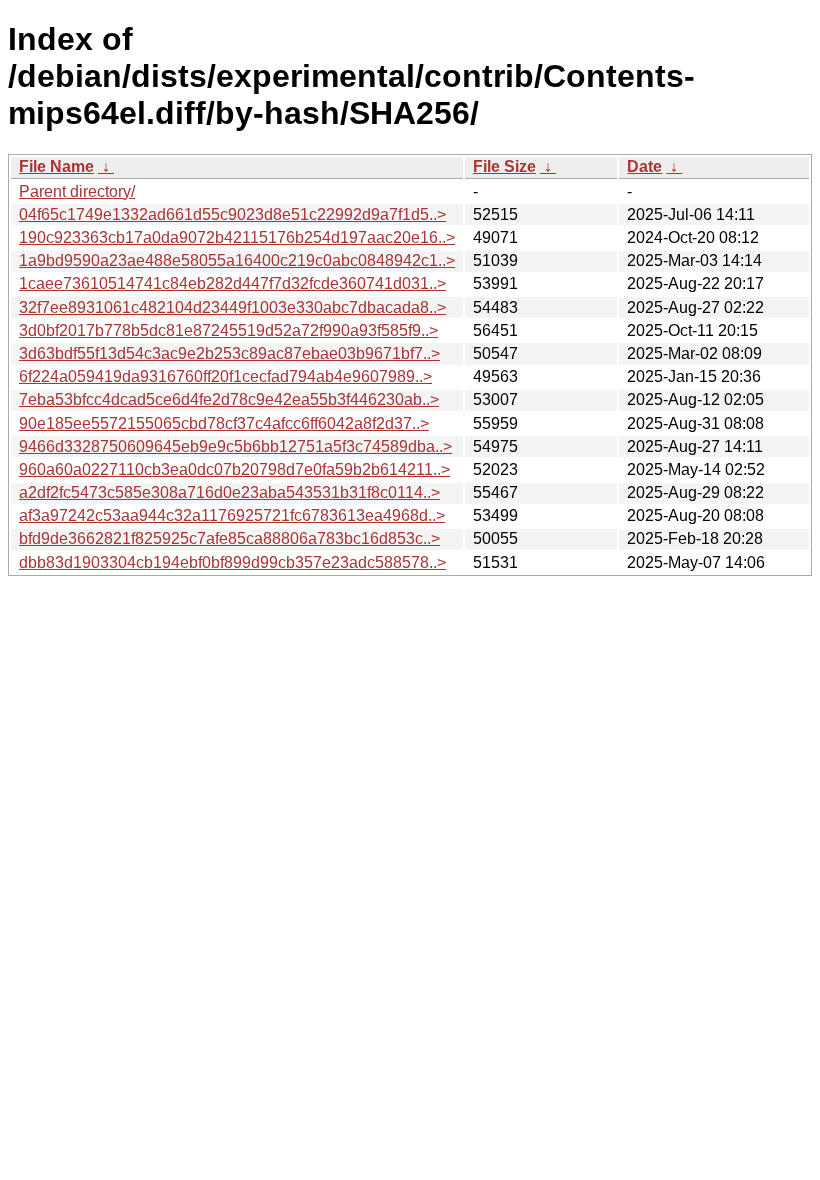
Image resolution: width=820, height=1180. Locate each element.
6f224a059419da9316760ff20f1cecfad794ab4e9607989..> (225, 376)
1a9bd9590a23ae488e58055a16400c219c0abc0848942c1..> (237, 260)
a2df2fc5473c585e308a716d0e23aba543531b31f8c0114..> (229, 492)
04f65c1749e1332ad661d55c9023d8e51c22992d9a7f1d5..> (232, 214)
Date (644, 166)
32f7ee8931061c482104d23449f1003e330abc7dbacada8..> (232, 307)
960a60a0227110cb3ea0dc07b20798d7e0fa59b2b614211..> (234, 469)
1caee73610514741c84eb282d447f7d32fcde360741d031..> (232, 283)
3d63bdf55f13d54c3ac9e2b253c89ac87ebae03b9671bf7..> (229, 353)
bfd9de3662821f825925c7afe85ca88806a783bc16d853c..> (229, 538)
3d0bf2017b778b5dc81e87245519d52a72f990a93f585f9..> (228, 330)
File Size (504, 166)
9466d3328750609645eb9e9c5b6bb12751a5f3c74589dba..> (235, 446)
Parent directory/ (77, 191)
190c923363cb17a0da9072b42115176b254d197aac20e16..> (237, 237)
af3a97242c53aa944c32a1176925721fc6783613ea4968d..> (232, 515)
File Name (56, 166)
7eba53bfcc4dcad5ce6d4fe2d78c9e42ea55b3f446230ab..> (229, 399)
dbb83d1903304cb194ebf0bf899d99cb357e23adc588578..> (232, 562)
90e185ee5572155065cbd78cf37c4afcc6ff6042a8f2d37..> (224, 423)
